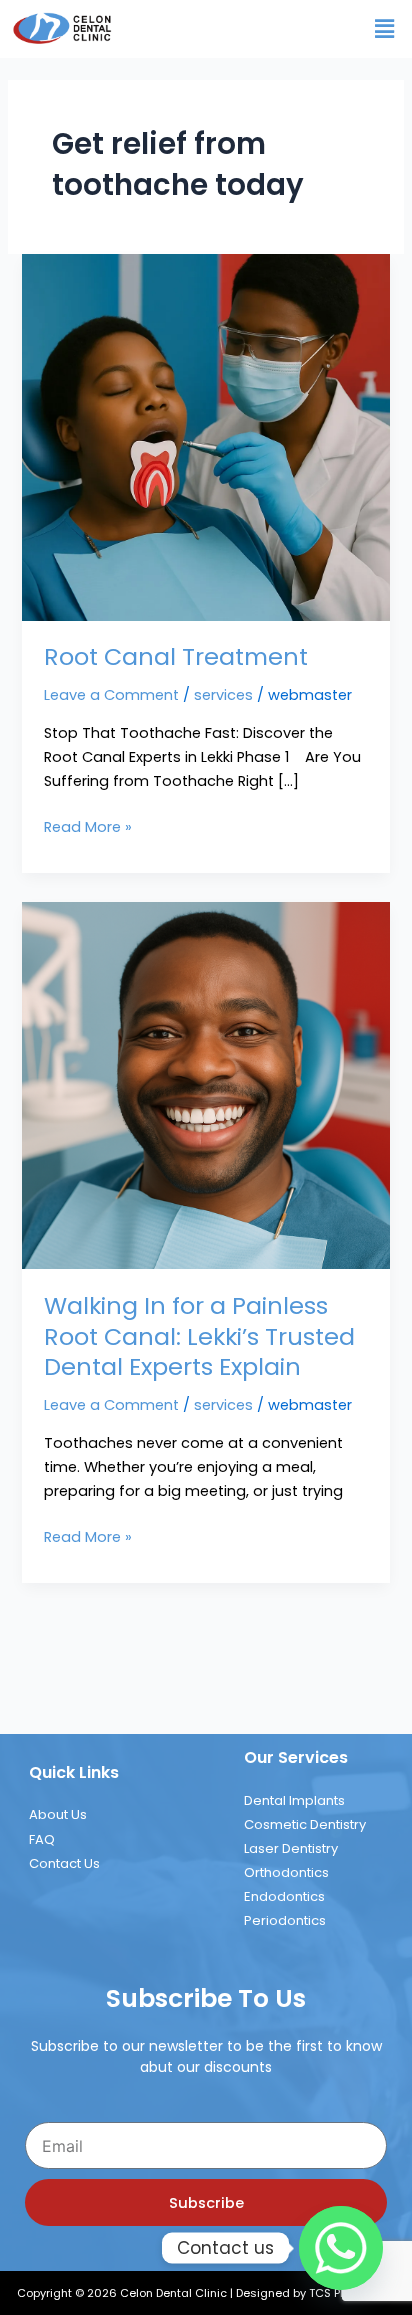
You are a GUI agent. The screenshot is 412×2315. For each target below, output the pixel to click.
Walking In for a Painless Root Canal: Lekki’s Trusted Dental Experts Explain (199, 1336)
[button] (385, 29)
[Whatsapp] (341, 2248)
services (223, 695)
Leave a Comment (111, 695)
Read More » (88, 826)
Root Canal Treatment (176, 656)
